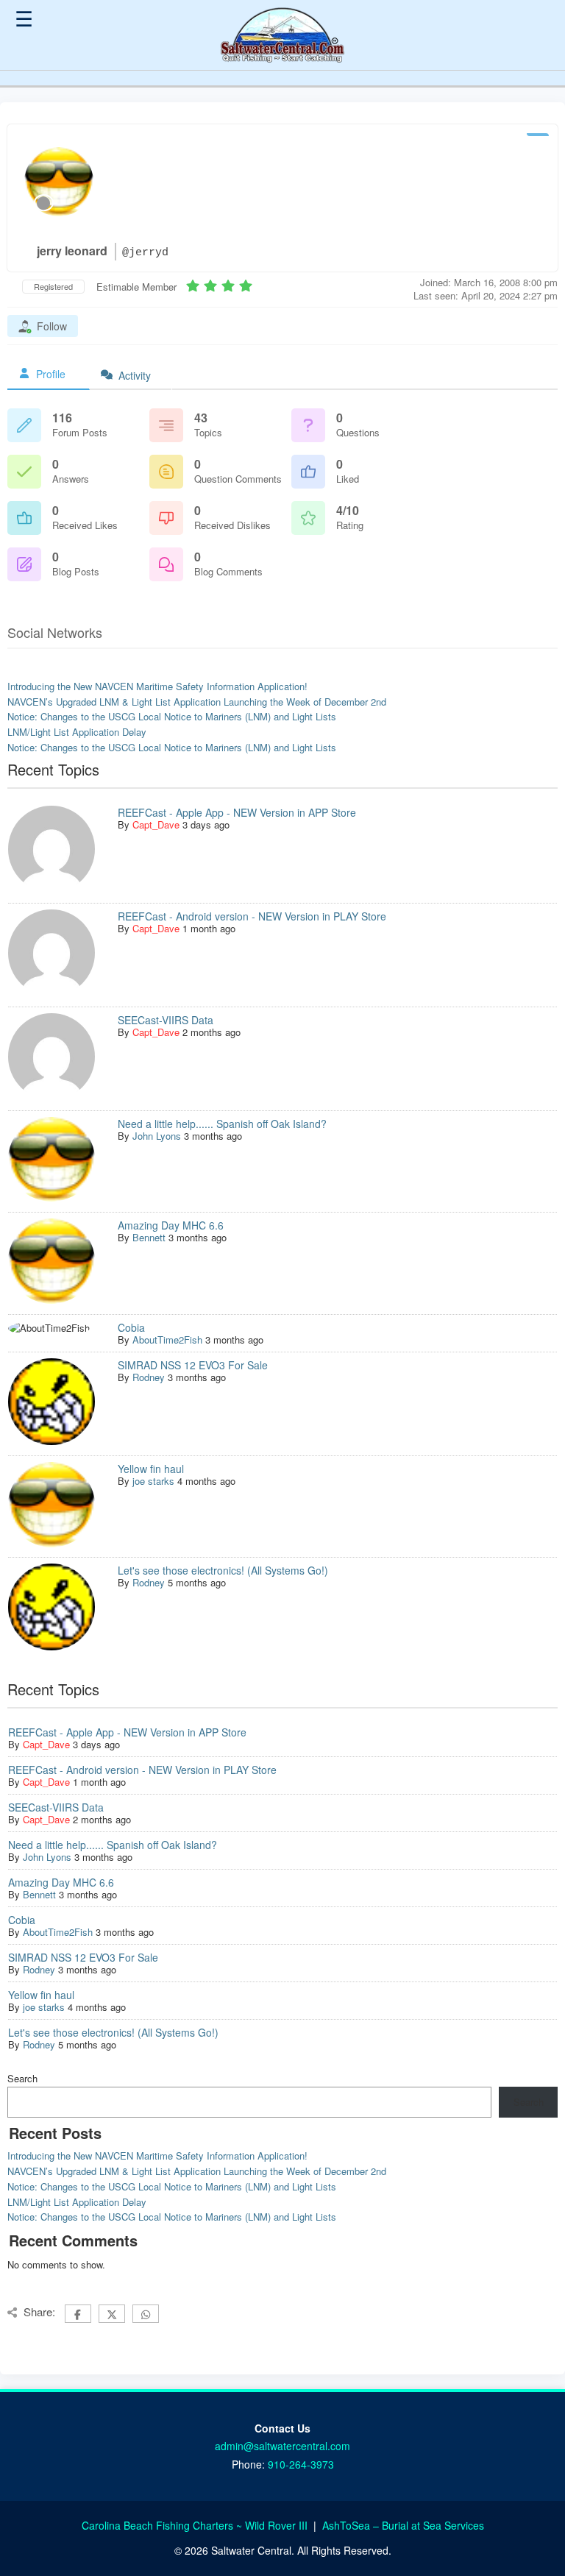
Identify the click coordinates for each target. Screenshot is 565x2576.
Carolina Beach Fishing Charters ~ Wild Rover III (196, 2525)
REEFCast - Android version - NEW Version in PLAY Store (252, 916)
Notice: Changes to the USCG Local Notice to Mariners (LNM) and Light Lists (172, 716)
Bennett (149, 1237)
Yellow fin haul (151, 1469)
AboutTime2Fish (167, 1340)
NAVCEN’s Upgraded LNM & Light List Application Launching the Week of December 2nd (197, 702)
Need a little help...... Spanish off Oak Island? (222, 1124)
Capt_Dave (156, 824)
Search (22, 2078)
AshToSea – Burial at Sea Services (403, 2525)
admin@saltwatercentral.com (282, 2446)
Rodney (149, 1377)
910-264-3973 (301, 2464)
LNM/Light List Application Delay (77, 732)
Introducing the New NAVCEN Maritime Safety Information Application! (157, 686)
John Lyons (157, 1136)
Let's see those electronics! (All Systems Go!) (223, 1570)
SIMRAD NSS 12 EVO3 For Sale (193, 1365)
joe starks (153, 1481)
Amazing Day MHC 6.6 (171, 1225)
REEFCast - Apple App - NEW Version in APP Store (237, 812)
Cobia (131, 1327)
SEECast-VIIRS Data (166, 1020)
